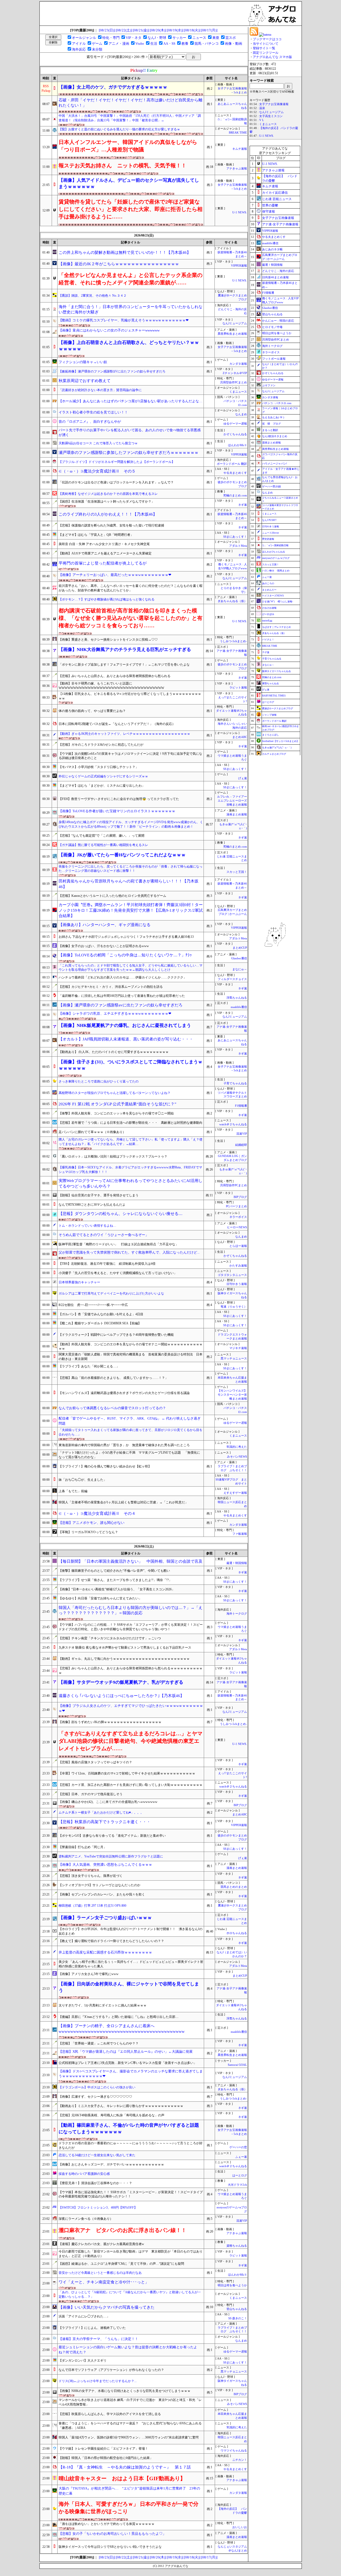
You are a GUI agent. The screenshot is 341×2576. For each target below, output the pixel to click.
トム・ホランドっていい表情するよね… (87, 1226)
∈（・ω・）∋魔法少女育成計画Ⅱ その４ (97, 1513)
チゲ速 (266, 652)
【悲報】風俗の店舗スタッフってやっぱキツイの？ (95, 1762)
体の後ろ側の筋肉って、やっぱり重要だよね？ (92, 711)
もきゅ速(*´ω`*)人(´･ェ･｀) (277, 748)
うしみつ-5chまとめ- (233, 641)
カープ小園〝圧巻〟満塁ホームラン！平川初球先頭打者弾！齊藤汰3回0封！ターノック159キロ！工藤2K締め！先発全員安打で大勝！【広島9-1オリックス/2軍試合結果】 (131, 910)
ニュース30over (271, 533)
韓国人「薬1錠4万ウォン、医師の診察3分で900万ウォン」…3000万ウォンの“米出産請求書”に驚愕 (129, 2437)
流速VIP (242, 1134)
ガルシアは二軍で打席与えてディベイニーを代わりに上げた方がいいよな (111, 1293)
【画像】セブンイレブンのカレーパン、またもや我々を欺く (102, 1894)
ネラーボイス (238, 1217)
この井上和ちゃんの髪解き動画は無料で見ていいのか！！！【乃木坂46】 (125, 252)
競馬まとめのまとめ (234, 1887)
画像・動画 (234, 43)
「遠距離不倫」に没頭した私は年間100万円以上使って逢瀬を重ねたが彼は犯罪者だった (122, 996)
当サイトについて (266, 44)
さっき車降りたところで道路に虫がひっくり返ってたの (99, 1081)
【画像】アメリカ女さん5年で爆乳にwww (89, 1974)
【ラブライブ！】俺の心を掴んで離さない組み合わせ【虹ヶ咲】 (105, 1466)
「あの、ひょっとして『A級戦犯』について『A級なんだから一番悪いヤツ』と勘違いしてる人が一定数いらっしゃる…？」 (130, 2294)
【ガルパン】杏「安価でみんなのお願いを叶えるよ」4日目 (101, 1314)
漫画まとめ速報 (237, 814)
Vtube (140, 43)
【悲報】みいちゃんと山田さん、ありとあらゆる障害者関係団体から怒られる (115, 676)
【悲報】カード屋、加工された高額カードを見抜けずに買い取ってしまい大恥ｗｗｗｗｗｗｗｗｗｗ (131, 1785)
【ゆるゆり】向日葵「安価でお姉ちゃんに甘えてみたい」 (100, 1598)
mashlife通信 (239, 1007)
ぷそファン (269, 385)
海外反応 (79, 49)
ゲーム (97, 43)
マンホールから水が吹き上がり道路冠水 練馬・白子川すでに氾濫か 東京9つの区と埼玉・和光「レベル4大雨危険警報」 (130, 2402)
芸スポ (231, 38)
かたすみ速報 (238, 1266)
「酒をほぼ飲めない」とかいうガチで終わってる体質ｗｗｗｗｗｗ (107, 2524)
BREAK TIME (238, 133)
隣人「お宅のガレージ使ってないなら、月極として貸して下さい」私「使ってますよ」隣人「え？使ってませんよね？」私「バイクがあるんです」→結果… (131, 1142)
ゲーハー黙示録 (271, 486)
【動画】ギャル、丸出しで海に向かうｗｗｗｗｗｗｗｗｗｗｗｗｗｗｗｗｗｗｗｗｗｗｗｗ (124, 1659)
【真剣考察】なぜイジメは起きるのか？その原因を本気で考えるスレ (108, 494)
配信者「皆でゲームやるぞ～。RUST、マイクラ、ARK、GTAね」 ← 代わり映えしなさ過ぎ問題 (130, 1421)
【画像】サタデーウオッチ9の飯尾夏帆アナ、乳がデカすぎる (121, 1682)
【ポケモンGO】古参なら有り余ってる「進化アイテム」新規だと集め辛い (112, 1836)
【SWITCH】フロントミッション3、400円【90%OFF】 (98, 2208)
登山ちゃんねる (237, 2309)
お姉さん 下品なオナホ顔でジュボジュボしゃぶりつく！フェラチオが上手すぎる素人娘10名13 (126, 937)
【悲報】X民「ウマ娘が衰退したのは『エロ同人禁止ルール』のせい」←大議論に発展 (126, 2052)
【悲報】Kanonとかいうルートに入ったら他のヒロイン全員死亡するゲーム (112, 896)
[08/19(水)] (175, 30)
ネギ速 (243, 505)
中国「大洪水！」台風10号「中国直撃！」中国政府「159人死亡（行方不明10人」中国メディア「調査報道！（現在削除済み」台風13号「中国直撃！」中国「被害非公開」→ (130, 118)
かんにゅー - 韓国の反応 (278, 321)
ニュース (199, 38)
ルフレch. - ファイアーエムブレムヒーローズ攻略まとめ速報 (232, 801)
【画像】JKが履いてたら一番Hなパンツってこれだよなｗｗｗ (122, 855)
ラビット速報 (238, 688)
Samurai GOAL (237, 2065)
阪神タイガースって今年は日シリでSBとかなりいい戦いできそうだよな (110, 2547)
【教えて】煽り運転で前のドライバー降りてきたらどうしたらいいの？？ (111, 1941)
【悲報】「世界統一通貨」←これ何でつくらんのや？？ (99, 2043)
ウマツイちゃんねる (234, 2451)
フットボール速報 (274, 359)
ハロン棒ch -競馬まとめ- (276, 571)
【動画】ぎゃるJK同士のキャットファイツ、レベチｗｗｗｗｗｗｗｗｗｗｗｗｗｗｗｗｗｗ (124, 734)
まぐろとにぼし (271, 735)
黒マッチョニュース (234, 1358)
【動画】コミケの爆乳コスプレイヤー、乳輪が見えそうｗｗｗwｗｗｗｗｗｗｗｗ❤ (124, 320)
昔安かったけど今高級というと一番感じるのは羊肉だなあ (100, 2273)
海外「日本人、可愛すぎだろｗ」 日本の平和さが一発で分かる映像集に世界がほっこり (129, 2508)
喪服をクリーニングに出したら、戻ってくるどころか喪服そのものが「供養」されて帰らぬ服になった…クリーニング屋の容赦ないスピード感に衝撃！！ (131, 869)
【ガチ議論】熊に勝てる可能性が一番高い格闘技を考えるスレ (103, 845)
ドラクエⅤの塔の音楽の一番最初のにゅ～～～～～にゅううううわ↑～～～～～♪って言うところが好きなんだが (131, 2145)
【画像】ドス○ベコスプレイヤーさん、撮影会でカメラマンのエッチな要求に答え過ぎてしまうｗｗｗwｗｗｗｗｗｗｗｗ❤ (131, 2074)
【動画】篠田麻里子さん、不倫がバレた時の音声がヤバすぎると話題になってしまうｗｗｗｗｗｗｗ (129, 2128)
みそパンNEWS (237, 1457)
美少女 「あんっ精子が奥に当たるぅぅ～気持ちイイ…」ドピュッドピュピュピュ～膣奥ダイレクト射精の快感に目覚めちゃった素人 (131, 1964)
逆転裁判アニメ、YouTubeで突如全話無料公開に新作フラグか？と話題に (111, 1856)
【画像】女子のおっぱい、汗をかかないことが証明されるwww (104, 946)
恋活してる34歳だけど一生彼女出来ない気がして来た (97, 2155)
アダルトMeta (238, 546)
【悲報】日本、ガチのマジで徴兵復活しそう (91, 1794)
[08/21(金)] (141, 30)
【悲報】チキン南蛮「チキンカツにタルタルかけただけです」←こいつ (110, 1638)
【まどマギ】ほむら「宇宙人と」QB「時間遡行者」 (96, 535)
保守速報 (269, 211)
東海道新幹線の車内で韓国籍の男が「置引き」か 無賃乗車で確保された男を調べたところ (124, 1445)
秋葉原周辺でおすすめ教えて (85, 381)
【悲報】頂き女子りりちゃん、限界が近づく (91, 1876)
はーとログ (240, 2175)
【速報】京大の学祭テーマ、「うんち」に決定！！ (98, 2339)
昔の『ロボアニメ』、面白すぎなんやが (90, 422)
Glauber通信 (239, 958)
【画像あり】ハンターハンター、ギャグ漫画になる (105, 925)
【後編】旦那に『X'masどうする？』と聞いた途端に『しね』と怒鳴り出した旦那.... (119, 2017)
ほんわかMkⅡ (238, 445)
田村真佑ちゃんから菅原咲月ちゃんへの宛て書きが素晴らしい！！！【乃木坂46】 (129, 884)
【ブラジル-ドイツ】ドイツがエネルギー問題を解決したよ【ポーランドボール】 (117, 462)
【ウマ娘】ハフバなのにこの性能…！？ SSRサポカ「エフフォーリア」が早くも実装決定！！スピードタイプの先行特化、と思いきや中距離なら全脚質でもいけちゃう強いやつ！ (131, 1627)
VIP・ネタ (134, 38)
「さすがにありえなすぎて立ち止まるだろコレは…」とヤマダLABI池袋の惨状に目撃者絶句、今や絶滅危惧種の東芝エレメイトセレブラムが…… (131, 1741)
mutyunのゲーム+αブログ (276, 558)
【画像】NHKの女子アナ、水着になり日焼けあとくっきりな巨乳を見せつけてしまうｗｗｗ (125, 2391)
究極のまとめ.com (235, 495)
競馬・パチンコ (207, 43)
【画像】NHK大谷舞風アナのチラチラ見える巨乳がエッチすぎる (125, 650)
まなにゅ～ (240, 969)
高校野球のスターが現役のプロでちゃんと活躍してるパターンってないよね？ (115, 1093)
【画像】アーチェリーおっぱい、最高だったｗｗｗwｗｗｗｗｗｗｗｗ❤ (115, 575)
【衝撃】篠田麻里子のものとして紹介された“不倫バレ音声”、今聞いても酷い (114, 1571)
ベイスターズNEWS (273, 596)
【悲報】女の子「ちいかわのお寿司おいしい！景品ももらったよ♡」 (112, 2534)
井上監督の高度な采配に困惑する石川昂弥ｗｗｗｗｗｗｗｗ (105, 1952)
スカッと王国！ (237, 872)
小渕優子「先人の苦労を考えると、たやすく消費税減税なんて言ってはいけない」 (118, 1273)
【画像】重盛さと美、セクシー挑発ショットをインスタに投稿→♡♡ (108, 640)
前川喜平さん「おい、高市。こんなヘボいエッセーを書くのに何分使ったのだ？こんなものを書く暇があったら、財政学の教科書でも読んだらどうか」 (131, 588)
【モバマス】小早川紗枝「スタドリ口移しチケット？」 (99, 767)
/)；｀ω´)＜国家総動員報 (275, 545)
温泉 (262, 108)
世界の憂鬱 (270, 205)
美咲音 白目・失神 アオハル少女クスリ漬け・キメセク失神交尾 (104, 544)
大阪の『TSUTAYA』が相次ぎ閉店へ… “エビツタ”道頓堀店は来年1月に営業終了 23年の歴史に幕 (129, 2491)
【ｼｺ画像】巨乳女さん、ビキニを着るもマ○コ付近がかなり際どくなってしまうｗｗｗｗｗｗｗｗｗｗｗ (130, 696)
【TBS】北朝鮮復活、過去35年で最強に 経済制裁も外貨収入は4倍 (107, 1264)
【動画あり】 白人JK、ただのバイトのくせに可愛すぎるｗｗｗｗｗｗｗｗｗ (114, 1052)
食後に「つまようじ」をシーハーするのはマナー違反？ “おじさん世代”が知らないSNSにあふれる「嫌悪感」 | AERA (130, 2426)
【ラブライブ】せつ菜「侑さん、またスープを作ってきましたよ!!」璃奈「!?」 (115, 1580)
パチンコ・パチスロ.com (277, 403)
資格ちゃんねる (237, 2246)
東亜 (216, 38)
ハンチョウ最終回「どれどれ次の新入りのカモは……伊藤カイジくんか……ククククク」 (123, 977)
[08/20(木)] (158, 30)
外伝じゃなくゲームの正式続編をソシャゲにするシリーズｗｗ (103, 776)
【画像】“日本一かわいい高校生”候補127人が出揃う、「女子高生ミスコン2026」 (117, 1589)
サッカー (179, 38)
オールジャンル (84, 38)
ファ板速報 (240, 1534)
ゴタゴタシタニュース (232, 1275)
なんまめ (241, 414)
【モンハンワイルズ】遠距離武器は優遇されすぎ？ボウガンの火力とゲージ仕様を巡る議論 (124, 1393)
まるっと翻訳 (270, 430)
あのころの (268, 583)
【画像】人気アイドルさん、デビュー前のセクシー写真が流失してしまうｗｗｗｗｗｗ (129, 183)
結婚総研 (241, 1145)
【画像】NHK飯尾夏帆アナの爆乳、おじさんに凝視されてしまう (125, 1025)
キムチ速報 (240, 149)
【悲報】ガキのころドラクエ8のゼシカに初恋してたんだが (101, 745)
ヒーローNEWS (237, 1227)
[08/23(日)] (107, 30)
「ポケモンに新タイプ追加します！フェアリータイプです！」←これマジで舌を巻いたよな (124, 665)
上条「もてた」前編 (73, 1491)
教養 (185, 43)
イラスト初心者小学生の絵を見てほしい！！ (93, 412)
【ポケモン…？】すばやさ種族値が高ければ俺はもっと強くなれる (107, 599)
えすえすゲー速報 (235, 1493)
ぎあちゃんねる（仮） (232, 601)
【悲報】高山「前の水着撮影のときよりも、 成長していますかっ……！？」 (113, 1378)
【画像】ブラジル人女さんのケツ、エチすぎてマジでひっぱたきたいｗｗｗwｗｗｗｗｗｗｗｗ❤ (131, 1708)
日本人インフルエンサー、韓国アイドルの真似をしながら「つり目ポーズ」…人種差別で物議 (128, 146)
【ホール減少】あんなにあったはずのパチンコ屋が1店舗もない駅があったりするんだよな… (131, 401)
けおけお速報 (269, 608)
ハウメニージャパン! (275, 464)
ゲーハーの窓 (238, 2147)
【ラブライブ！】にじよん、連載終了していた (92, 2328)
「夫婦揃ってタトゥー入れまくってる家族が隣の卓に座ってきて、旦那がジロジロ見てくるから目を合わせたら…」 (131, 1432)
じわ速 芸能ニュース (277, 199)
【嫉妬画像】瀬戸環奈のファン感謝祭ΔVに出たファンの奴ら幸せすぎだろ (112, 371)
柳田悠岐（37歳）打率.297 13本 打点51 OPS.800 (92, 1906)
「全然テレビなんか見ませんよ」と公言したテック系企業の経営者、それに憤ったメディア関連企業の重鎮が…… (131, 279)
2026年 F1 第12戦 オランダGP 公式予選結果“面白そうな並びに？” (117, 1104)
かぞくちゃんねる (235, 434)
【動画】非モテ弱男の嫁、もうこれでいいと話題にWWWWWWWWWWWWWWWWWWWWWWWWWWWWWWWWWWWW (111, 686)
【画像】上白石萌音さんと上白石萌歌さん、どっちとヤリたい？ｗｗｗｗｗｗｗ (129, 346)
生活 (154, 43)
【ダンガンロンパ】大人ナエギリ (83, 2361)
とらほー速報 (238, 1246)
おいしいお (240, 2527)
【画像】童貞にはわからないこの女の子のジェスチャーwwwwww (109, 330)
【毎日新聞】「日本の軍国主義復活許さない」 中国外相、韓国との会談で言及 (131, 1561)
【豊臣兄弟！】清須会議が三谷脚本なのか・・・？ (95, 2183)
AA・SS (169, 43)
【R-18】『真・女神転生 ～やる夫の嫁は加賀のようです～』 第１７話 (125, 2467)
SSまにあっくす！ (235, 537)
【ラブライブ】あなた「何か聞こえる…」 (89, 1366)
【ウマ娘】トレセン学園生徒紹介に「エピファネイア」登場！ (103, 2449)
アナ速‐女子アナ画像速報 (280, 224)
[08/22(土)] (124, 30)
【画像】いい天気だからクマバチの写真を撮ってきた (107, 2307)
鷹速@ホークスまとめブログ (278, 708)
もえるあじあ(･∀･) (273, 417)
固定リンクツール (266, 53)
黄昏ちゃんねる (271, 683)
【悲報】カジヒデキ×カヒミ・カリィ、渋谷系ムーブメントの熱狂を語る (111, 987)
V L (262, 120)
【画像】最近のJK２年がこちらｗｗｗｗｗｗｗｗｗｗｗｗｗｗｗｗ (119, 264)
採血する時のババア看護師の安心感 (84, 2174)
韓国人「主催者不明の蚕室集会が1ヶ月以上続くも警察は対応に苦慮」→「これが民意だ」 (123, 1502)
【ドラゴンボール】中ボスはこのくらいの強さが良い (97, 2087)
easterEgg (267, 621)
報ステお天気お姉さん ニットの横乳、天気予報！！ (123, 165)
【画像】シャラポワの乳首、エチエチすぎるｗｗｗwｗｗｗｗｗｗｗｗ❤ (115, 1013)
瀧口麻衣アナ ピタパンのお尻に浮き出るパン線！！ (123, 2230)
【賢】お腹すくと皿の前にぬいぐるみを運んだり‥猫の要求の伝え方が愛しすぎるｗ (119, 129)
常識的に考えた (237, 1447)
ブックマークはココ (267, 39)
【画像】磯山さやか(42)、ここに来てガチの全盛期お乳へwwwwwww (108, 1802)
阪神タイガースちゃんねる (277, 671)
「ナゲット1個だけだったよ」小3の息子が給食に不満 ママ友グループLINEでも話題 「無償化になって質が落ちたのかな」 (129, 1455)
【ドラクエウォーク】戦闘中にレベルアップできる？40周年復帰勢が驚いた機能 (116, 1335)
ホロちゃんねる (237, 1933)
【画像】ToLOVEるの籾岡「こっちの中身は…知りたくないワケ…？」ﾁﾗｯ (125, 955)
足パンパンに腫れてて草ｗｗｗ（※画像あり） (92, 1132)
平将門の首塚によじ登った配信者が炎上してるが (103, 563)
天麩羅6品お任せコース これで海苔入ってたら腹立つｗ (98, 443)
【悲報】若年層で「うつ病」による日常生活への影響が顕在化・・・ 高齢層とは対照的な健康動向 (131, 1123)
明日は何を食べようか (232, 2285)
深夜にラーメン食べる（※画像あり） (86, 2219)
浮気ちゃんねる (237, 998)
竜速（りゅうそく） (234, 1307)
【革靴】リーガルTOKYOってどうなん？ (88, 1532)
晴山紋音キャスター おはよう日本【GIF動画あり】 (122, 2478)
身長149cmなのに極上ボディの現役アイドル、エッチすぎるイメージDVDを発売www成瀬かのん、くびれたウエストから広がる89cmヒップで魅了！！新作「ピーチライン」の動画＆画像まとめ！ (131, 824)
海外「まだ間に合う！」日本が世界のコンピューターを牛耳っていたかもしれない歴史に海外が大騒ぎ (131, 310)
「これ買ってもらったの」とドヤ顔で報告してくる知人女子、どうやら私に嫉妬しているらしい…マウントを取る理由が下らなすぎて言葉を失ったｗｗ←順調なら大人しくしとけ (131, 968)
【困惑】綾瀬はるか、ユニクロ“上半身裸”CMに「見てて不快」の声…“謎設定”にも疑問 (121, 2264)
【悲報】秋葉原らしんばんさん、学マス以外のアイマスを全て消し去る (110, 2414)
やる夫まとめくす (235, 473)
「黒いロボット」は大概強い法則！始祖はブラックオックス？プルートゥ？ (113, 1156)
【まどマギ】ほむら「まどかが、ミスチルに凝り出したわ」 (102, 786)
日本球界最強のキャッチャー (79, 1282)
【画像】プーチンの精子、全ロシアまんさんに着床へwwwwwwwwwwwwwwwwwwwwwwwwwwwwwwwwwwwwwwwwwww (122, 2029)
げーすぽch (268, 614)
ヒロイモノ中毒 (272, 327)
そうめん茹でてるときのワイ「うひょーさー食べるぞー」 (104, 1235)
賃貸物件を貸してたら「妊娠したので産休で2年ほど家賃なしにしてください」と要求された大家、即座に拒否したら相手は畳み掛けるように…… (131, 209)
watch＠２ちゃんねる (233, 1124)
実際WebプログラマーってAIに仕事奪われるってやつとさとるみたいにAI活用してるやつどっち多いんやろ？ (131, 1183)
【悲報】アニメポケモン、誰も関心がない (92, 1523)
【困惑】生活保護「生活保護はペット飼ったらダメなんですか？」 (107, 501)
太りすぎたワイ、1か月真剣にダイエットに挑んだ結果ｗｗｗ (103, 2005)
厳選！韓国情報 (237, 1563)
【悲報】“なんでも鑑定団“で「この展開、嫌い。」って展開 (102, 836)
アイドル (79, 43)
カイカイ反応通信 (275, 193)
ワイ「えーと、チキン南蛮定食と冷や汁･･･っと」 (104, 2282)
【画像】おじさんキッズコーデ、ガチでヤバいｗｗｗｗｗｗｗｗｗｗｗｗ (111, 2164)
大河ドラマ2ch (237, 2185)
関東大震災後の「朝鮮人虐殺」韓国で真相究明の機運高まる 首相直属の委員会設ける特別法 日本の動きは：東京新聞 (131, 1357)
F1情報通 (241, 1106)
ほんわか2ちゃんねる (274, 552)
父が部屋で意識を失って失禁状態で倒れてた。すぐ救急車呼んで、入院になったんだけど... (129, 1252)
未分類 (97, 49)
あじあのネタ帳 (272, 249)
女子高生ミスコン (271, 116)
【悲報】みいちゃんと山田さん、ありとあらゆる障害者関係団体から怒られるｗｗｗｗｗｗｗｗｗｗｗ (131, 1671)
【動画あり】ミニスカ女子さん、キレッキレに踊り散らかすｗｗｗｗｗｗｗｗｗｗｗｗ (121, 2106)
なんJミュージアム (235, 323)
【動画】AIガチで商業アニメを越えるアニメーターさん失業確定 (105, 553)
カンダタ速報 (238, 364)
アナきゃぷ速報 (237, 169)
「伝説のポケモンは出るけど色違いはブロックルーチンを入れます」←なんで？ (116, 482)
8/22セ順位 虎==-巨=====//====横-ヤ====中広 (93, 1305)
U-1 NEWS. (240, 212)
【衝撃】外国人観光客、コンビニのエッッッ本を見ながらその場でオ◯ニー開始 (116, 1113)
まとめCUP (240, 948)
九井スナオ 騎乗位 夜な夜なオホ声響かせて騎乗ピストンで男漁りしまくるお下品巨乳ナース (125, 1648)
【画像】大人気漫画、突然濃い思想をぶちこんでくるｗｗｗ (105, 1864)
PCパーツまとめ (236, 1206)
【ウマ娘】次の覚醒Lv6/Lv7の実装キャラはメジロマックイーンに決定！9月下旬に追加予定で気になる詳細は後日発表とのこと (130, 756)
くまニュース (238, 392)
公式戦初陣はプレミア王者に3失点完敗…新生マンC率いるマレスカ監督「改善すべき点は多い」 (128, 2063)
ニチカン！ (240, 2460)
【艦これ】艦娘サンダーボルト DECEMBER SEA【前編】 (100, 1323)
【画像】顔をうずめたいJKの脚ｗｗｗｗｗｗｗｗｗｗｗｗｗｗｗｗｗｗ (110, 1722)
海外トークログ (237, 1614)
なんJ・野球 (157, 38)
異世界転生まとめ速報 (232, 334)
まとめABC (240, 737)
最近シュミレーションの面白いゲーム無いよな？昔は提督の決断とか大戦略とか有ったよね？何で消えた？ (128, 2350)
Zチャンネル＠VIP (235, 373)
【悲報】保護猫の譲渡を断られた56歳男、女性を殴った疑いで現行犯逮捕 (111, 525)
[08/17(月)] (209, 30)
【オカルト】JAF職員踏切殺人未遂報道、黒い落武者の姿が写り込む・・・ (126, 1039)
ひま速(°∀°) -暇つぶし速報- (278, 602)
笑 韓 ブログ (271, 424)
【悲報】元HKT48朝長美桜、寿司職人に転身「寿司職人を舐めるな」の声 (111, 2115)
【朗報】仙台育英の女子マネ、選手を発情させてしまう (99, 1195)
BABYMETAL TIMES (274, 696)
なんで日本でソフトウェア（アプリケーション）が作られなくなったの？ (111, 2370)
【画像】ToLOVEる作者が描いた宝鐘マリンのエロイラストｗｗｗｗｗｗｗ (117, 811)
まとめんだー (269, 590)
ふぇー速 (241, 2157)
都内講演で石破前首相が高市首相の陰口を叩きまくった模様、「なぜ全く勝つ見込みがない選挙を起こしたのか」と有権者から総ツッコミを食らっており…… (131, 618)
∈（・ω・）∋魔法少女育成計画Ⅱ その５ (97, 471)
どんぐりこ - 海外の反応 (278, 271)
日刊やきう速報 (237, 1284)
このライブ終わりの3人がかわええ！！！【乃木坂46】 (108, 514)
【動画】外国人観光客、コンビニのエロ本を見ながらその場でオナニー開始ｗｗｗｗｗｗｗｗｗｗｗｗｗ (131, 1347)
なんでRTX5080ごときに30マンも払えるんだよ (92, 1205)
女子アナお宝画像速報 (274, 104)
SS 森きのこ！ (238, 2318)
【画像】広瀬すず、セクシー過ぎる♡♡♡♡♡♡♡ (95, 2097)
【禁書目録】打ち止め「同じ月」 (83, 1847)
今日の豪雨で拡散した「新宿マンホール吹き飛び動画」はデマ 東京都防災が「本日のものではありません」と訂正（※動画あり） (131, 2254)
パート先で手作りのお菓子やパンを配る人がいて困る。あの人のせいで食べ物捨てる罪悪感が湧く (130, 433)
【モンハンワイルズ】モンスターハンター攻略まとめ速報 (232, 1395)
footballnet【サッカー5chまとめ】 (281, 741)
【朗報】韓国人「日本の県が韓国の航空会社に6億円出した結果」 (106, 2458)
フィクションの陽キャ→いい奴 (83, 362)
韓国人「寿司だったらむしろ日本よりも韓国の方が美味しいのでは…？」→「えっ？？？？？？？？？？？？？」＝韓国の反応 (131, 1610)
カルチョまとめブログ (274, 754)
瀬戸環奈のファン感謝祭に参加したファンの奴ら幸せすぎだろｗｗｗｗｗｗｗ (129, 453)
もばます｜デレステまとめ (277, 627)
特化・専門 (111, 38)
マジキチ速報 (238, 1348)
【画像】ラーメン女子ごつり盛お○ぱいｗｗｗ (105, 1918)
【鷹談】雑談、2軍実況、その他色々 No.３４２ (93, 296)
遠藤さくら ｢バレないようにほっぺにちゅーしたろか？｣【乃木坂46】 (121, 1696)
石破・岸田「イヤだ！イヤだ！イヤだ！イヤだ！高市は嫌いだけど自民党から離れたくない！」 (131, 103)
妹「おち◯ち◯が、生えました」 (83, 1480)
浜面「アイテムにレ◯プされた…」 (84, 2316)
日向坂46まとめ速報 (275, 277)
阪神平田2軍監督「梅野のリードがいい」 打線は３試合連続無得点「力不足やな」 (119, 1244)
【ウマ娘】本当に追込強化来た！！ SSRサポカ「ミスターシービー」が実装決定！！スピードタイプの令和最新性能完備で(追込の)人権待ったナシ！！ (131, 2194)
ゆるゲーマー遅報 (235, 424)
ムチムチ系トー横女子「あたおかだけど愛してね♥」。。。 (101, 1812)
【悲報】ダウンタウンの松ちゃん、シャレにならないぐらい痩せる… (121, 1214)
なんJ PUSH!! (269, 520)
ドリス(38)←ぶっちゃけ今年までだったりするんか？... (98, 2381)
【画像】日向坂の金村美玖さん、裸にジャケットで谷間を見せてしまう (129, 1987)
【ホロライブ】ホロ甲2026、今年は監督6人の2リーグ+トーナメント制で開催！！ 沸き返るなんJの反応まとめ (131, 1931)
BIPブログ (240, 1197)
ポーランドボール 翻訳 (232, 464)
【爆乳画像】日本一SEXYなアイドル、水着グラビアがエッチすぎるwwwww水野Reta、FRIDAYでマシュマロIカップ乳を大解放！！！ (130, 1170)
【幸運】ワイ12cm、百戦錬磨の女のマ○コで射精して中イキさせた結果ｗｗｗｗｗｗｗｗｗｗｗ (127, 1773)
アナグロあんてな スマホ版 (272, 57)
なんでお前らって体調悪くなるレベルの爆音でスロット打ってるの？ (112, 1408)
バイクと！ (268, 640)
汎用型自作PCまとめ (234, 382)
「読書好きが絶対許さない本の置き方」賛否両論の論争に (100, 390)
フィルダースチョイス (232, 979)
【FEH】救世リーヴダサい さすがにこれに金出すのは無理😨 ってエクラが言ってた (119, 799)
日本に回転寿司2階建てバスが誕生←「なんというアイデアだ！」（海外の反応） (117, 724)
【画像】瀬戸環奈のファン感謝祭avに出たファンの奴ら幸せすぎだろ (121, 1005)
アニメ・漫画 (119, 43)
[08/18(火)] (192, 30)
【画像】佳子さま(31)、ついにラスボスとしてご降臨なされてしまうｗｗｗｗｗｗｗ (131, 1065)
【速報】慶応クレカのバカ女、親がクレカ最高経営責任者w (101, 2244)
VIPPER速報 (239, 266)
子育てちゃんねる (235, 1083)
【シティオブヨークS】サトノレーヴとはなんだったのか (100, 1885)
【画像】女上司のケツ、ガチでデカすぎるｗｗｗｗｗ (113, 87)
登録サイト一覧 (264, 48)
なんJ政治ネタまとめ (275, 436)
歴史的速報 (268, 539)
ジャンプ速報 (269, 715)
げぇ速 (243, 778)
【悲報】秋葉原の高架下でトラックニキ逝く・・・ (105, 1822)
